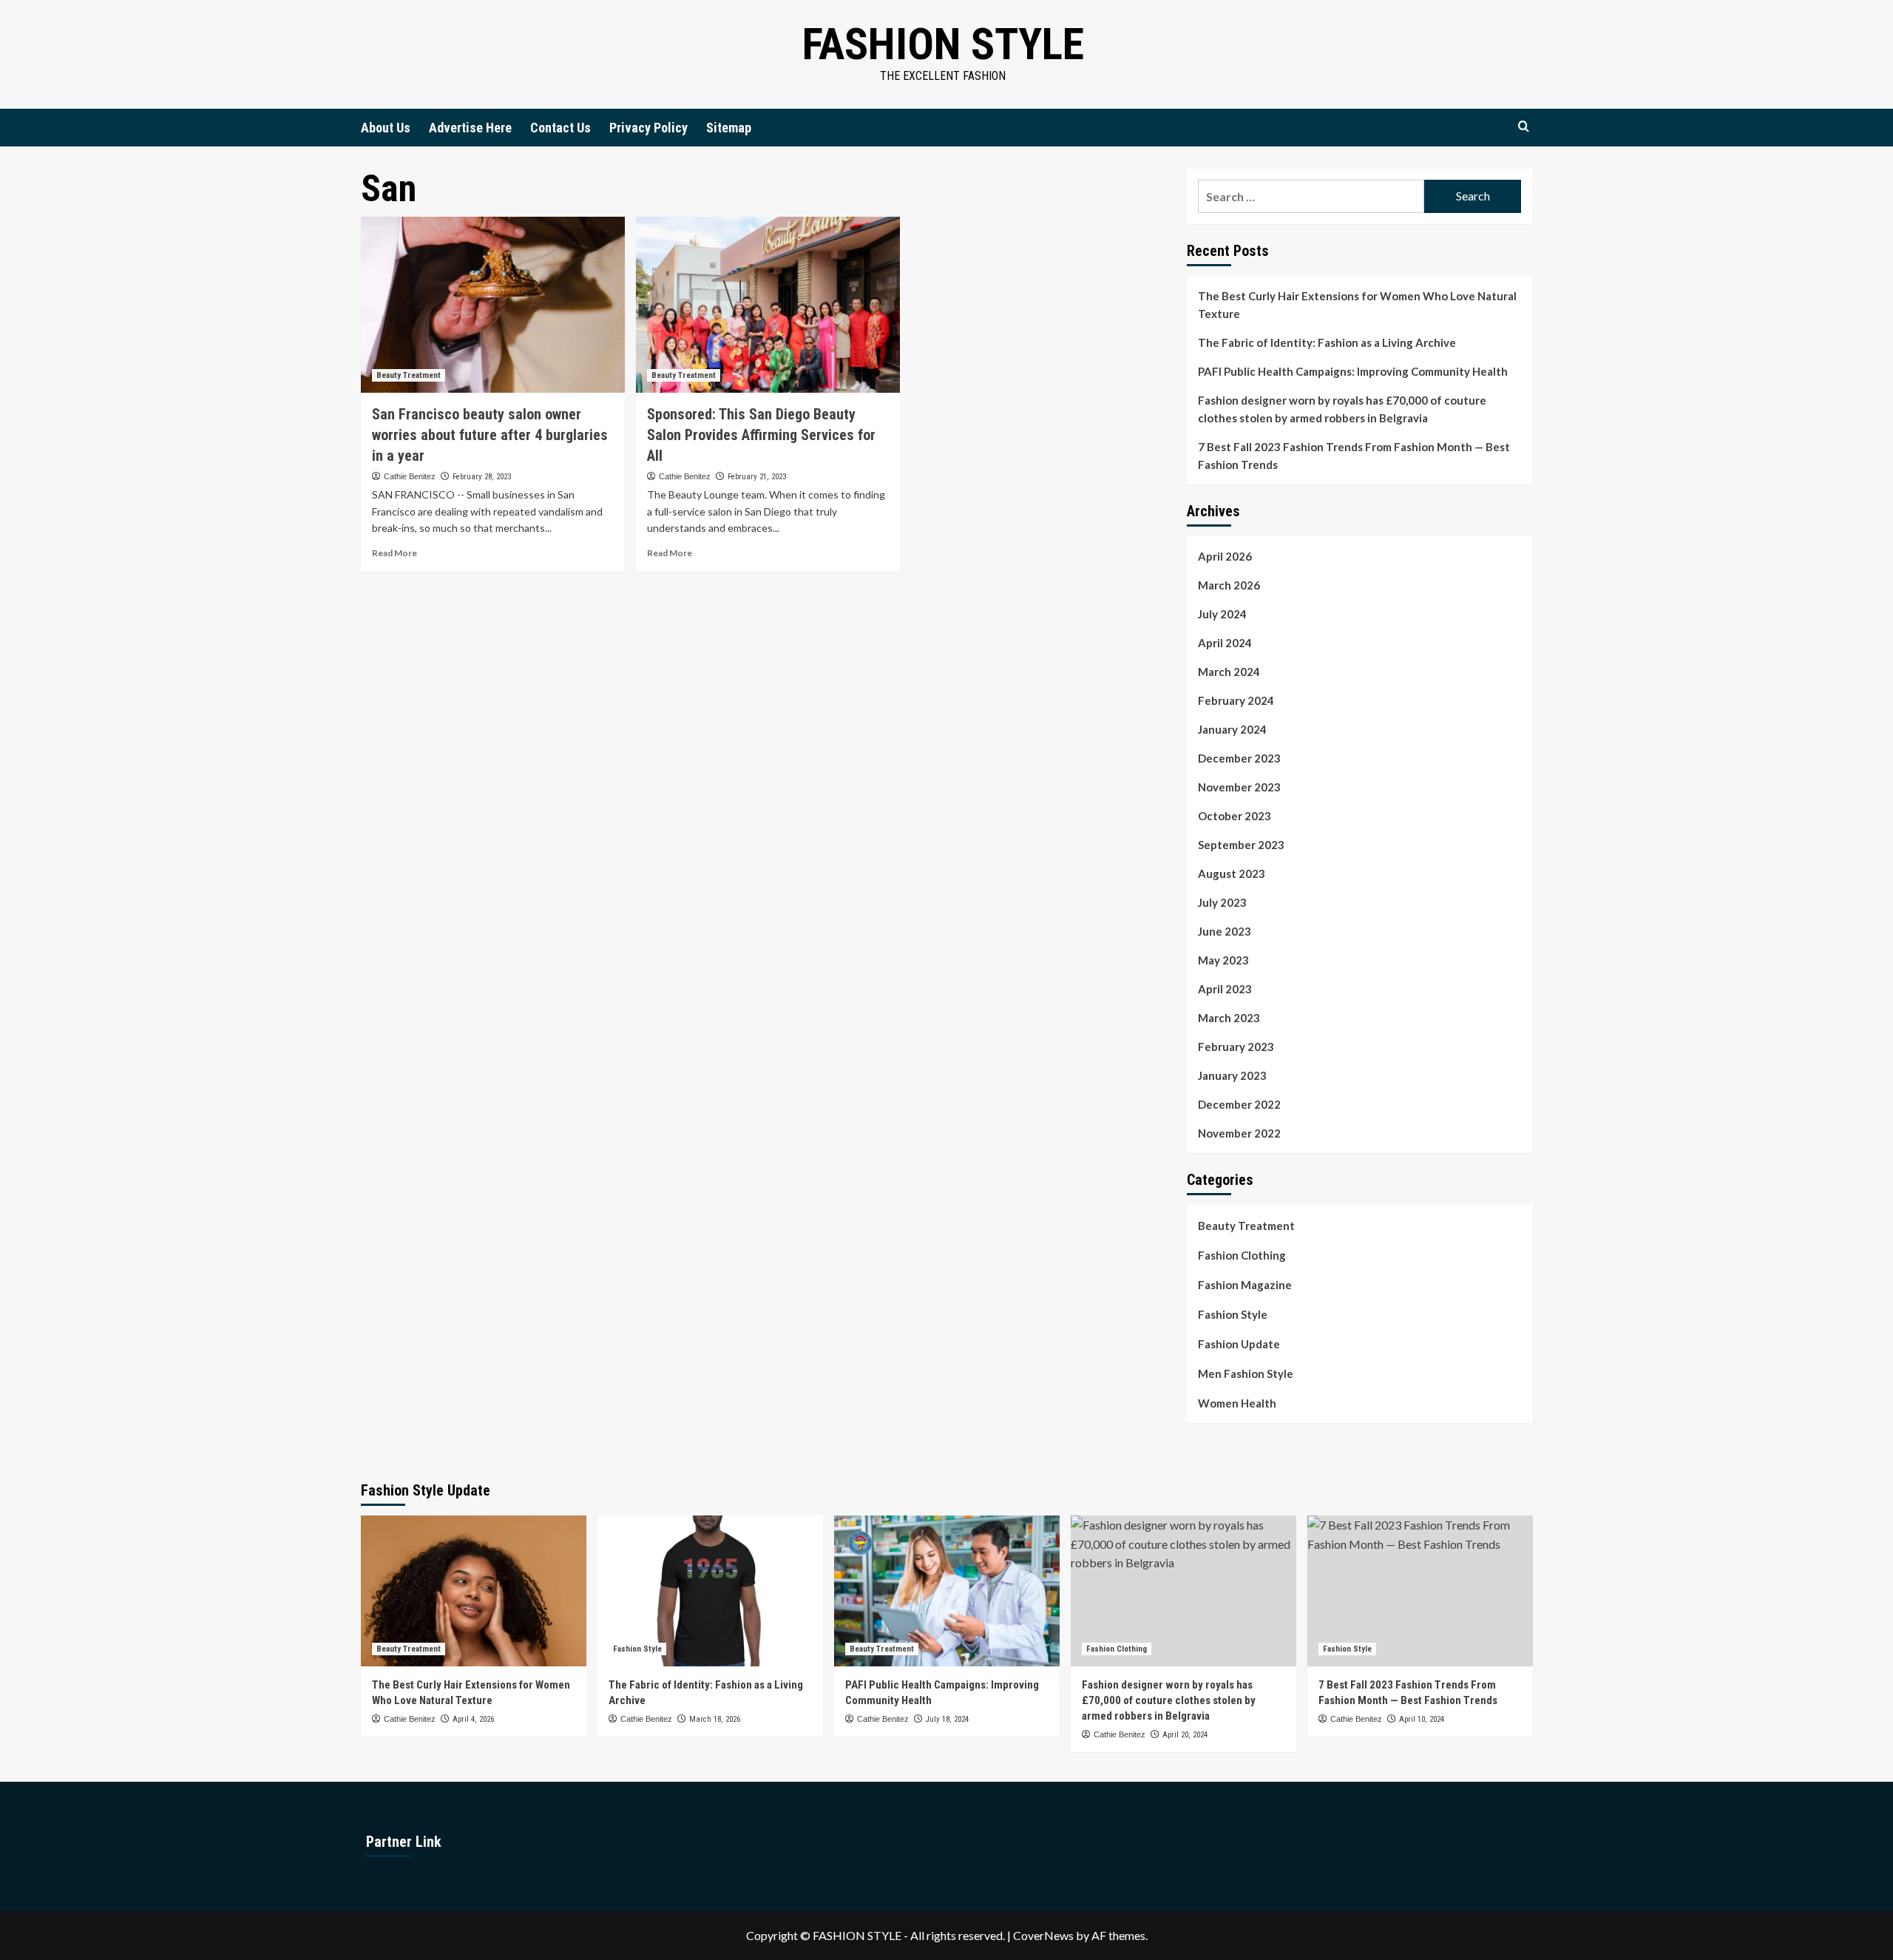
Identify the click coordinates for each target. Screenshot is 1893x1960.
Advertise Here (470, 128)
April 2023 (1225, 989)
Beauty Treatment (409, 375)
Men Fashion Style (1246, 1373)
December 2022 (1239, 1104)
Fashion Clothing (1242, 1255)
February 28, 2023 (482, 477)
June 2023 (1225, 931)
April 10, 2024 (1422, 1719)
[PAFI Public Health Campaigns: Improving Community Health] (947, 1591)
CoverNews (1043, 1935)
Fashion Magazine (1245, 1285)
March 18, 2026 (715, 1719)
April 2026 (1225, 556)
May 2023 (1223, 960)
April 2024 (1225, 643)
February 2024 (1236, 700)
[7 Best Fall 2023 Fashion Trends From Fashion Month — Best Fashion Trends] (1420, 1591)
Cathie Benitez (410, 476)
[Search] (1524, 127)
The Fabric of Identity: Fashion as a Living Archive (1327, 342)
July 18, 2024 (947, 1719)
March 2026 (1229, 585)
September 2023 (1241, 845)
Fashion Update (1239, 1344)
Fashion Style (943, 44)
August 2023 (1232, 873)
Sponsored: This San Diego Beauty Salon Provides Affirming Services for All (761, 435)
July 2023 (1222, 902)
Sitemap (729, 128)
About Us (386, 128)
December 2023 (1239, 758)
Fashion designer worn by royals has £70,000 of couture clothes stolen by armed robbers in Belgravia (1342, 409)
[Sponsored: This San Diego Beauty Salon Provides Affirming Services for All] (768, 305)
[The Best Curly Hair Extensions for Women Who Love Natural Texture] (474, 1591)
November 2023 (1239, 787)
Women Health (1237, 1403)
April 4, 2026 (473, 1719)
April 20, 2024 (1185, 1735)
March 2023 (1229, 1018)
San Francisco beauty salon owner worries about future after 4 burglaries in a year (490, 435)
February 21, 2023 (757, 477)
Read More (394, 553)
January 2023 (1232, 1075)
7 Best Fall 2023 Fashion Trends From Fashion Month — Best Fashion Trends (1354, 456)
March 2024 (1229, 672)
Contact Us (561, 128)
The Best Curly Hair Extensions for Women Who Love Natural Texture (1357, 305)
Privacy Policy (649, 128)
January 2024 (1232, 729)
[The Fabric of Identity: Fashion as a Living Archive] (710, 1591)
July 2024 (1222, 614)
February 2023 (1236, 1047)
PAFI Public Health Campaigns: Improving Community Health (1353, 371)
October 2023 (1235, 816)
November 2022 (1239, 1133)
